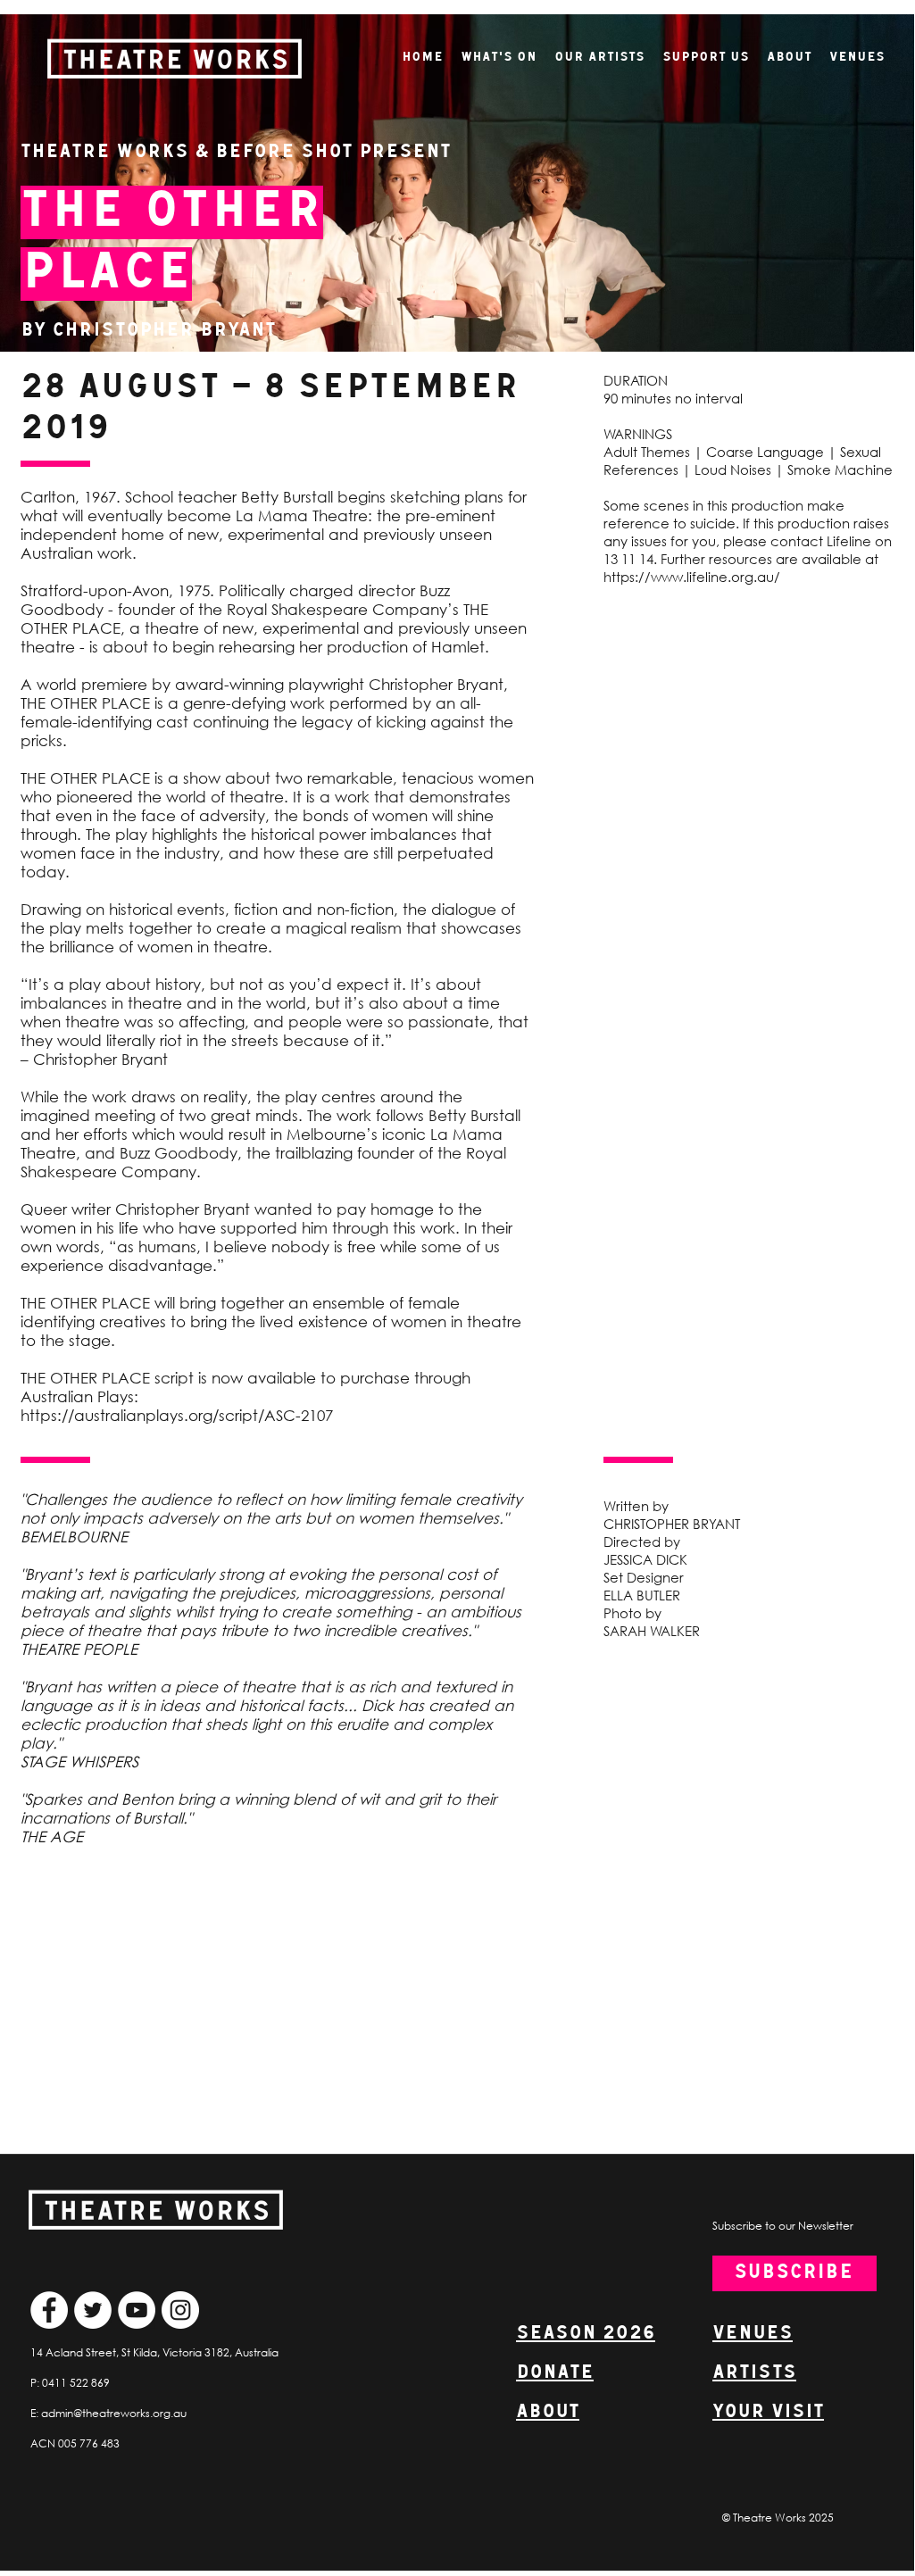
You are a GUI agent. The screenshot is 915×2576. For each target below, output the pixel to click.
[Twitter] (93, 2310)
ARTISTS (754, 2373)
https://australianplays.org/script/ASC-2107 (177, 1415)
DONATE (555, 2373)
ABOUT (548, 2412)
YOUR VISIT (768, 2412)
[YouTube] (137, 2310)
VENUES (753, 2334)
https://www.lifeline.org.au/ (692, 577)
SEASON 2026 (586, 2334)
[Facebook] (49, 2310)
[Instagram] (180, 2310)
